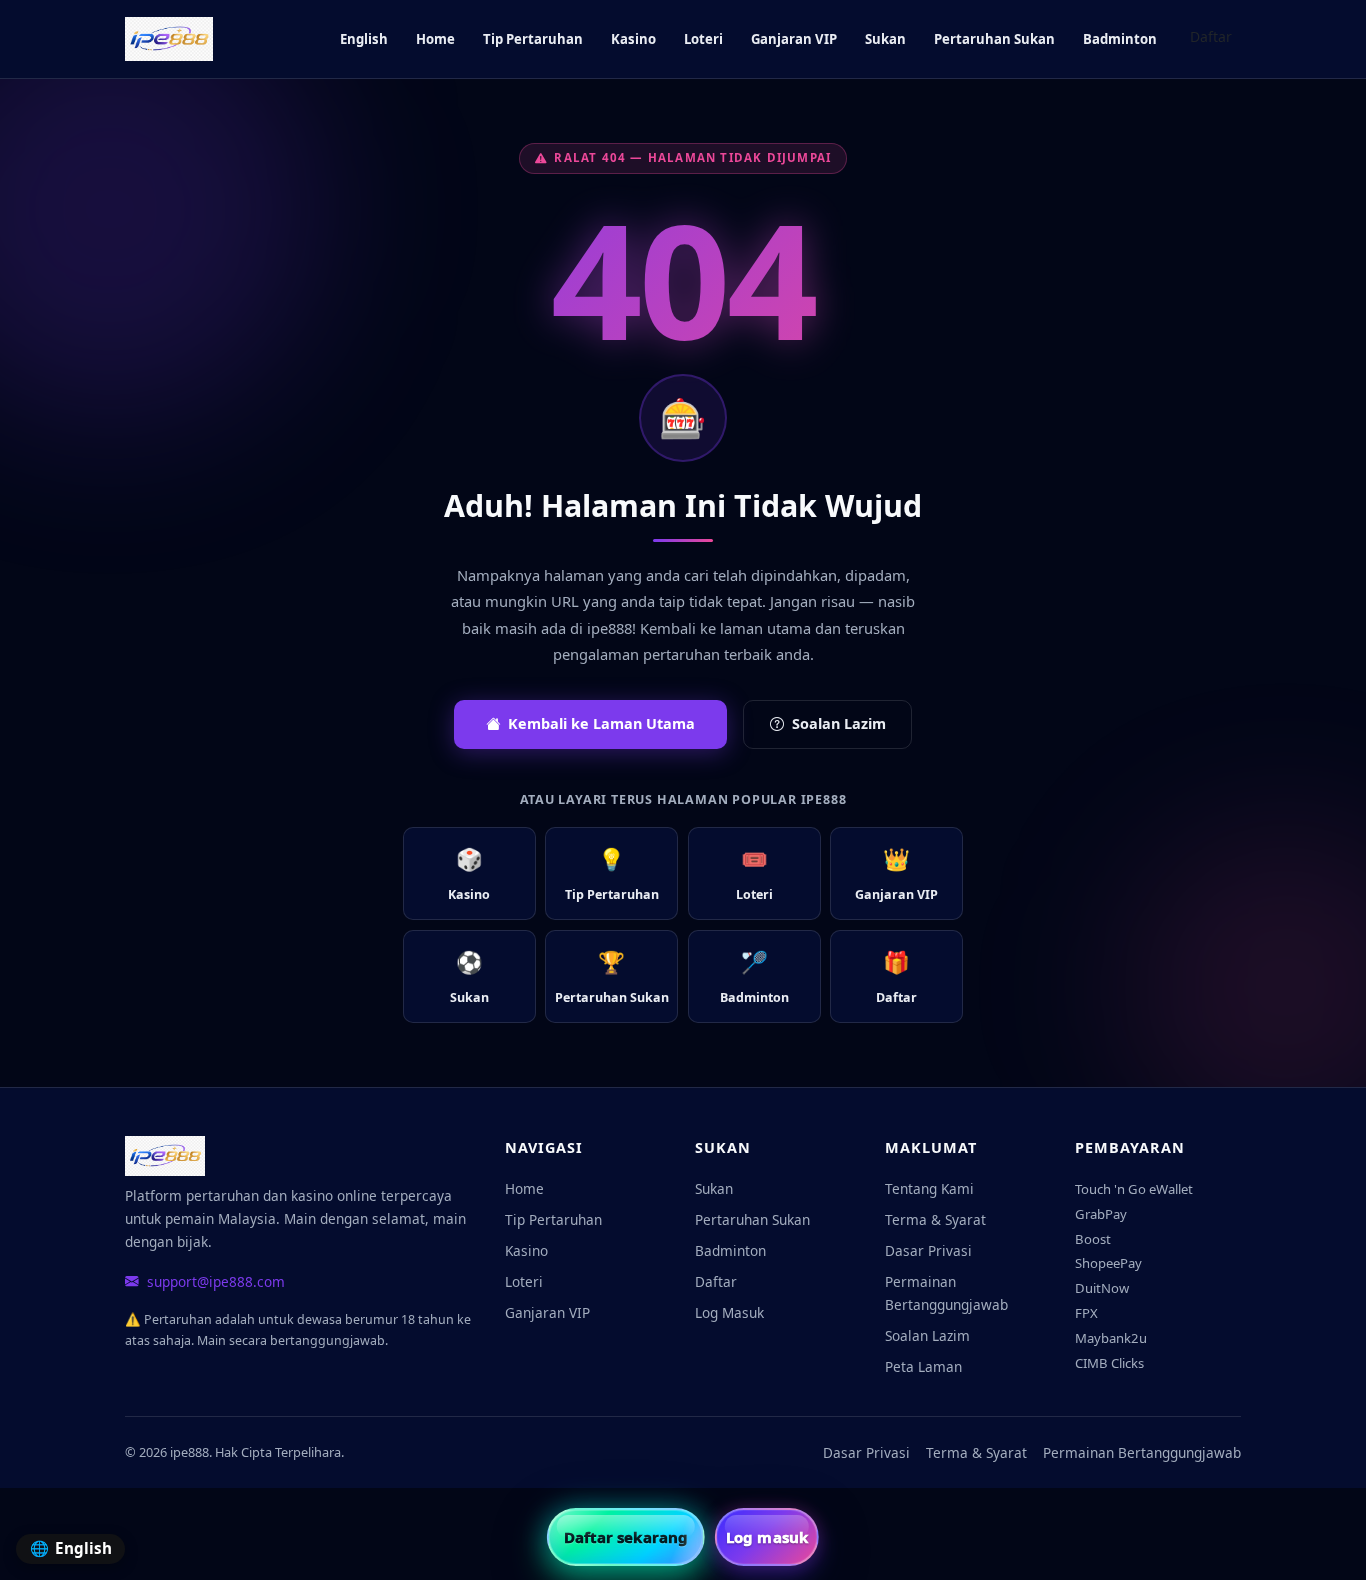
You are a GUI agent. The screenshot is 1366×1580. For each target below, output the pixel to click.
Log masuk (767, 1537)
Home (435, 39)
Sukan (885, 39)
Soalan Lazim (839, 723)
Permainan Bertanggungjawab (946, 1293)
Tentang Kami (929, 1188)
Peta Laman (923, 1366)
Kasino (633, 39)
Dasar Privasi (928, 1250)
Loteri (703, 39)
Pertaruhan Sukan (994, 39)
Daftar (1211, 36)
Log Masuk (729, 1312)
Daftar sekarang (626, 1537)
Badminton (1120, 39)
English (364, 39)
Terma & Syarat (935, 1219)
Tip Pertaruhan (533, 39)
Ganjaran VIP (794, 39)
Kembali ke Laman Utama (601, 723)
